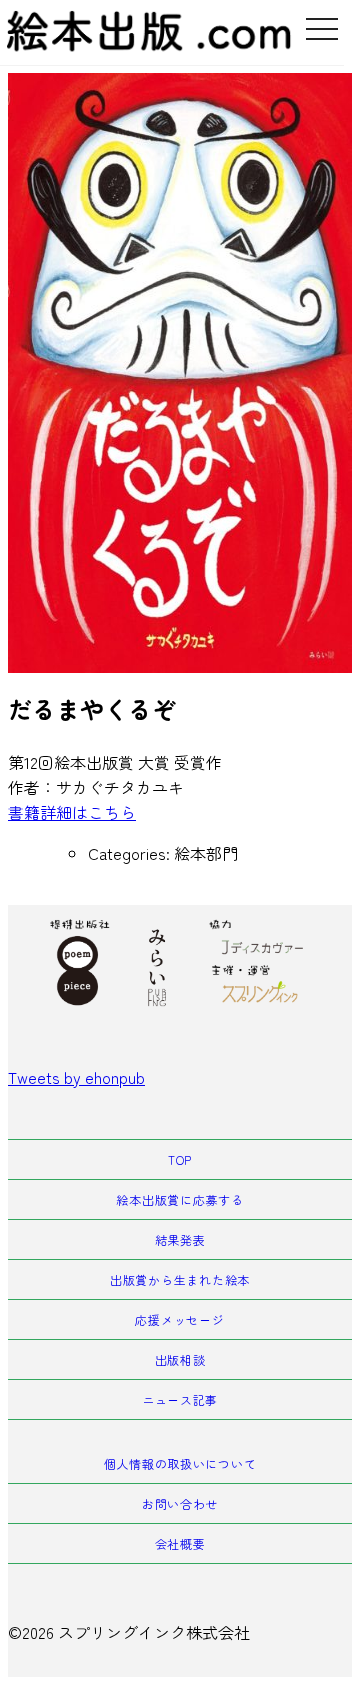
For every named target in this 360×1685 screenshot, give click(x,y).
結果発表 (180, 1239)
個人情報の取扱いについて (180, 1463)
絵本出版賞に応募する (179, 1199)
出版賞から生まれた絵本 (180, 1279)
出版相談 (180, 1359)
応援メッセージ (179, 1319)
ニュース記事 (180, 1399)
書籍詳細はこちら (72, 812)
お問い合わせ (180, 1503)
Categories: (131, 853)
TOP (180, 1159)
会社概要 (180, 1543)
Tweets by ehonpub (76, 1077)
